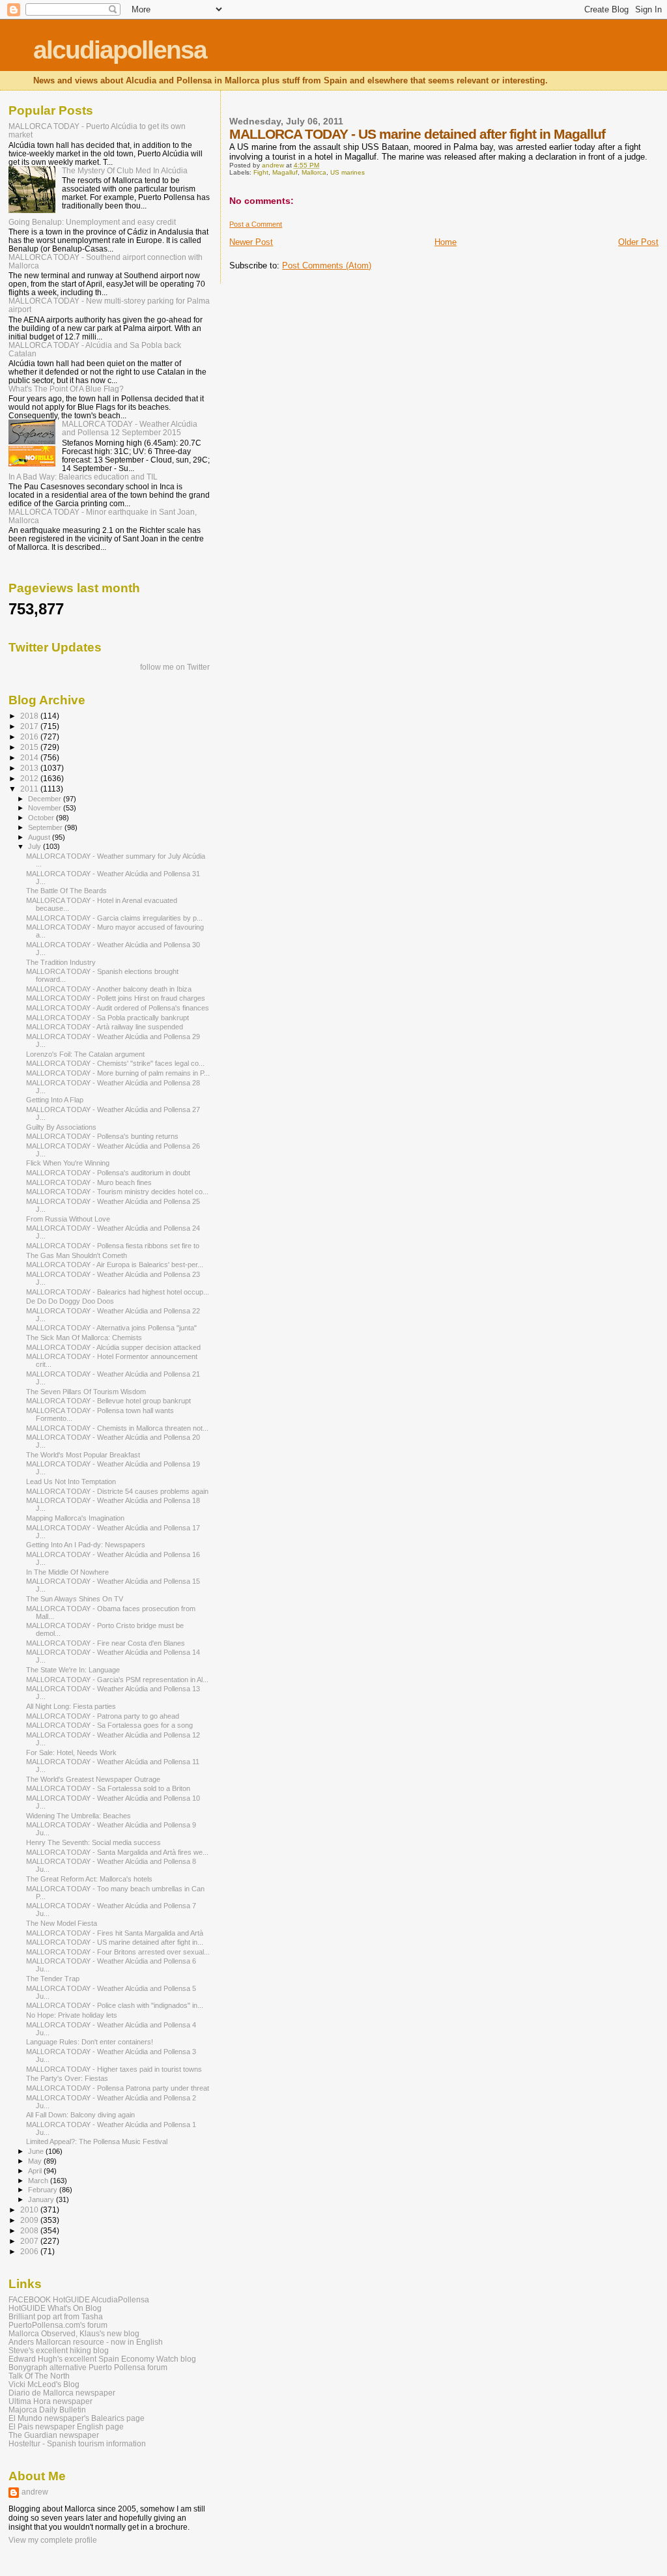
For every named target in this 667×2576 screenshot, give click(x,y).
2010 (30, 2210)
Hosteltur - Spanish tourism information (77, 2443)
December (46, 799)
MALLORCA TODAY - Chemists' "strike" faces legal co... (115, 1063)
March (39, 2181)
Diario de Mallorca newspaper (62, 2393)
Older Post (638, 242)
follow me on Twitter (175, 667)
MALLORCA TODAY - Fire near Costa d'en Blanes (106, 1643)
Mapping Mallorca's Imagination (75, 1518)
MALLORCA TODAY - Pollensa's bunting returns (102, 1136)
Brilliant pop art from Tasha (56, 2316)
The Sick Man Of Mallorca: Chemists (84, 1338)
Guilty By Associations (61, 1127)
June (37, 2151)
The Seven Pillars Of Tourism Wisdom (86, 1392)
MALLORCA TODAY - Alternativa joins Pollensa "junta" (111, 1328)
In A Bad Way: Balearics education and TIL (83, 477)
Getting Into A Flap (55, 1100)
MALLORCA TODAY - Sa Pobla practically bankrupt (107, 1018)
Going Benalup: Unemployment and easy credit (92, 222)
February (44, 2190)
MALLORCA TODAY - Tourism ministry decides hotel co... (117, 1192)
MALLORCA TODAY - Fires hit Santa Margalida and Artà (115, 1933)
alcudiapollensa (120, 50)
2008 (30, 2230)
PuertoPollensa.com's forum (58, 2325)
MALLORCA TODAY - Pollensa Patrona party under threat (118, 2088)
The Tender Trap (53, 1979)
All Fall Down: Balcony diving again (80, 2115)
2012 (30, 778)
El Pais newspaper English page (66, 2426)
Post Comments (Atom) (327, 265)
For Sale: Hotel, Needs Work (71, 1753)
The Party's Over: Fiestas (67, 2078)
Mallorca (314, 172)
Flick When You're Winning (68, 1163)
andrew (35, 2492)
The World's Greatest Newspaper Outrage (93, 1779)
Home (446, 242)
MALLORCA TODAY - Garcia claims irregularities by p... (114, 918)
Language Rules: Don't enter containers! (90, 2042)
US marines (348, 172)
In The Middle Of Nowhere (67, 1572)
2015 (30, 747)
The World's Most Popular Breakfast (83, 1455)
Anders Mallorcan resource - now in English (86, 2342)
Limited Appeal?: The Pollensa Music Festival (97, 2141)
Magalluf (285, 172)
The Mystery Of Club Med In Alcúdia (125, 170)
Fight (261, 172)
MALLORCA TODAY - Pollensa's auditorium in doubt (108, 1173)
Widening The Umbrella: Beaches (78, 1816)
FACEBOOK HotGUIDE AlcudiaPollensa (79, 2299)
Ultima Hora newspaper (50, 2401)
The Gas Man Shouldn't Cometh (77, 1255)
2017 (30, 726)
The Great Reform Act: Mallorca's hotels (89, 1879)
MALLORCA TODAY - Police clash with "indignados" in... (115, 2005)
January (42, 2199)
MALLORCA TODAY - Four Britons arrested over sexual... (118, 1952)
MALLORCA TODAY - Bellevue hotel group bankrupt (108, 1401)
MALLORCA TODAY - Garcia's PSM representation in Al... (117, 1680)
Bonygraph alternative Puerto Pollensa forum (88, 2367)
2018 (30, 716)
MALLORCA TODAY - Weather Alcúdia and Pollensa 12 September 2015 (130, 428)
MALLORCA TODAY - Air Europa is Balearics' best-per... (115, 1265)
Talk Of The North (39, 2376)
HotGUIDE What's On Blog (55, 2308)
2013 (30, 768)
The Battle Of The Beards (66, 891)
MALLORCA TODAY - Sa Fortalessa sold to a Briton (108, 1788)
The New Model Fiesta (62, 1923)
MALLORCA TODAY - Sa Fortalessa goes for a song (109, 1725)
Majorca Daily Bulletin (47, 2410)
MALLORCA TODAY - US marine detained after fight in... (115, 1942)
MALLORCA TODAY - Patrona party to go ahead (103, 1716)
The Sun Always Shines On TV (75, 1599)
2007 (30, 2241)
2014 (30, 757)
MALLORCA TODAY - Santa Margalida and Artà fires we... (117, 1852)
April (36, 2171)
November (46, 808)
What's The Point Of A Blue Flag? (66, 389)
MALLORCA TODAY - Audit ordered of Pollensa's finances (118, 1008)
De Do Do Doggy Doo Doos (70, 1301)
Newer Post (251, 242)
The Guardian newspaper (54, 2435)
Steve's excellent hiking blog (59, 2350)
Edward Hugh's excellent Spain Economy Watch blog (102, 2359)
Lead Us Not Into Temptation (71, 1481)
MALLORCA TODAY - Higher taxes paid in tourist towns (114, 2069)
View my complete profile (53, 2540)
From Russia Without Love (68, 1219)
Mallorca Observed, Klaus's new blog (74, 2333)
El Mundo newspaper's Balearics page (77, 2418)
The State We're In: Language (73, 1670)
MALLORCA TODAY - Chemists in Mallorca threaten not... (117, 1428)
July (35, 846)
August (40, 837)
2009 (30, 2220)
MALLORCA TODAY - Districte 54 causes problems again (117, 1491)
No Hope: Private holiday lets (72, 2015)
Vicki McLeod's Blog (44, 2384)
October (42, 818)
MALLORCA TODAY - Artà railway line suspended (105, 1027)
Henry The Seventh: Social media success (93, 1842)
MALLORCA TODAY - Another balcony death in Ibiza (109, 989)
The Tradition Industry (61, 962)
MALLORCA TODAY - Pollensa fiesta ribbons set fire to (113, 1246)
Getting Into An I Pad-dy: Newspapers (86, 1545)
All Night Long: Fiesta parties (71, 1706)
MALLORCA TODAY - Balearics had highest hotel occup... (118, 1292)
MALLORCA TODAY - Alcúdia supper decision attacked (113, 1347)
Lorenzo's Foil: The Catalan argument (85, 1054)
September (46, 827)
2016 (30, 737)
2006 (30, 2251)
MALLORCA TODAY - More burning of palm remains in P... (118, 1073)
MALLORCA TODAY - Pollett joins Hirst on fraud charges (116, 998)
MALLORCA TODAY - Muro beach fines (89, 1182)
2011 (30, 789)
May (36, 2161)
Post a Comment (256, 224)
